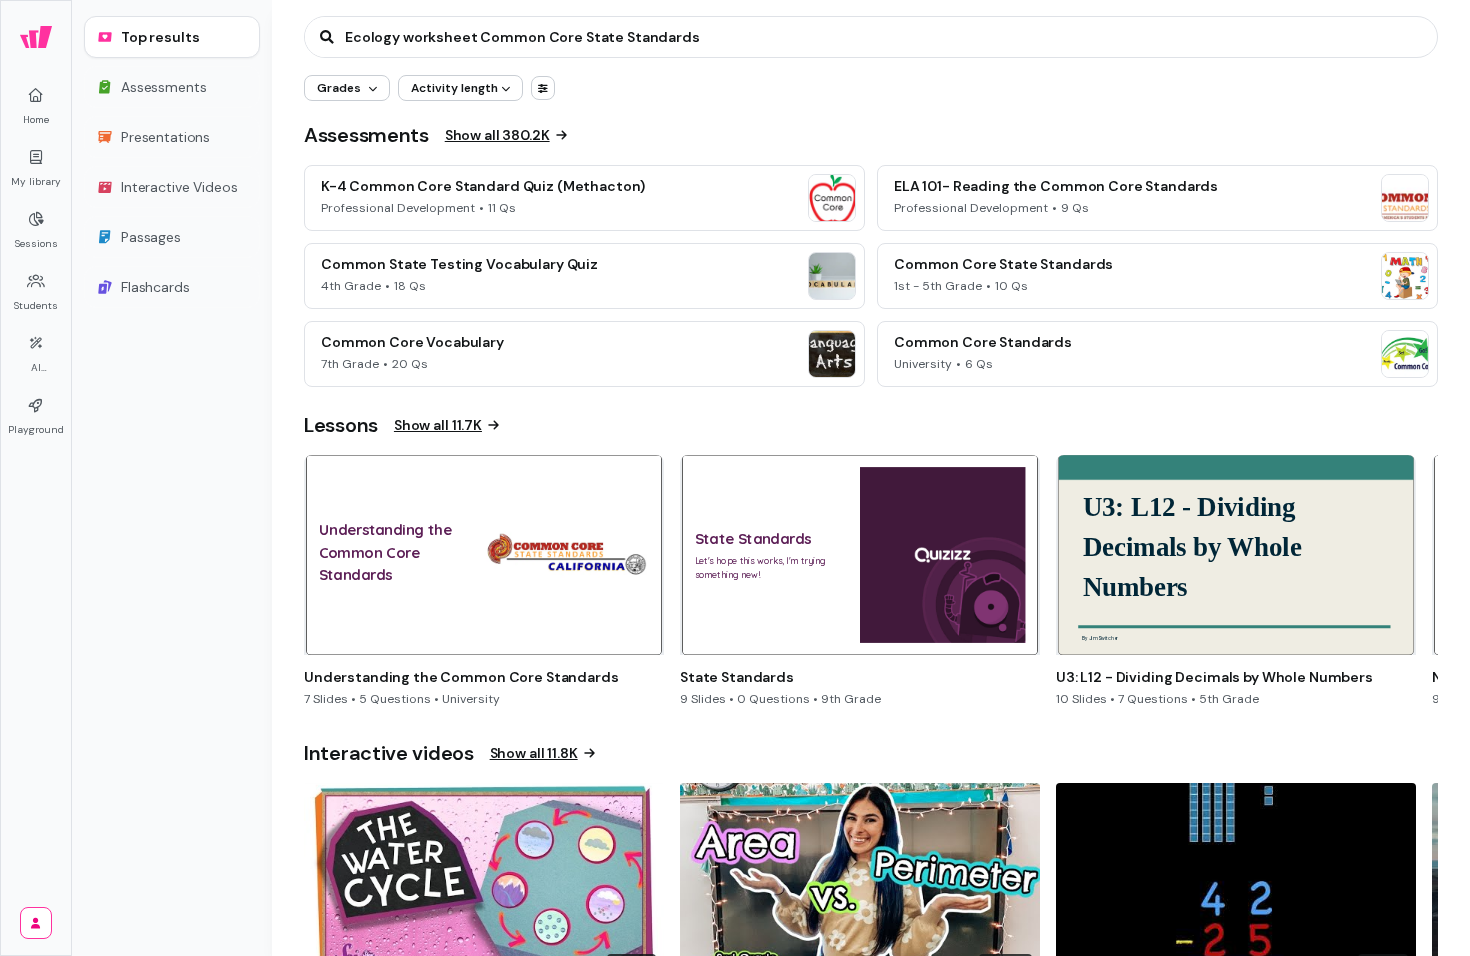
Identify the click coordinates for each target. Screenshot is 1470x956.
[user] (36, 923)
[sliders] (543, 88)
